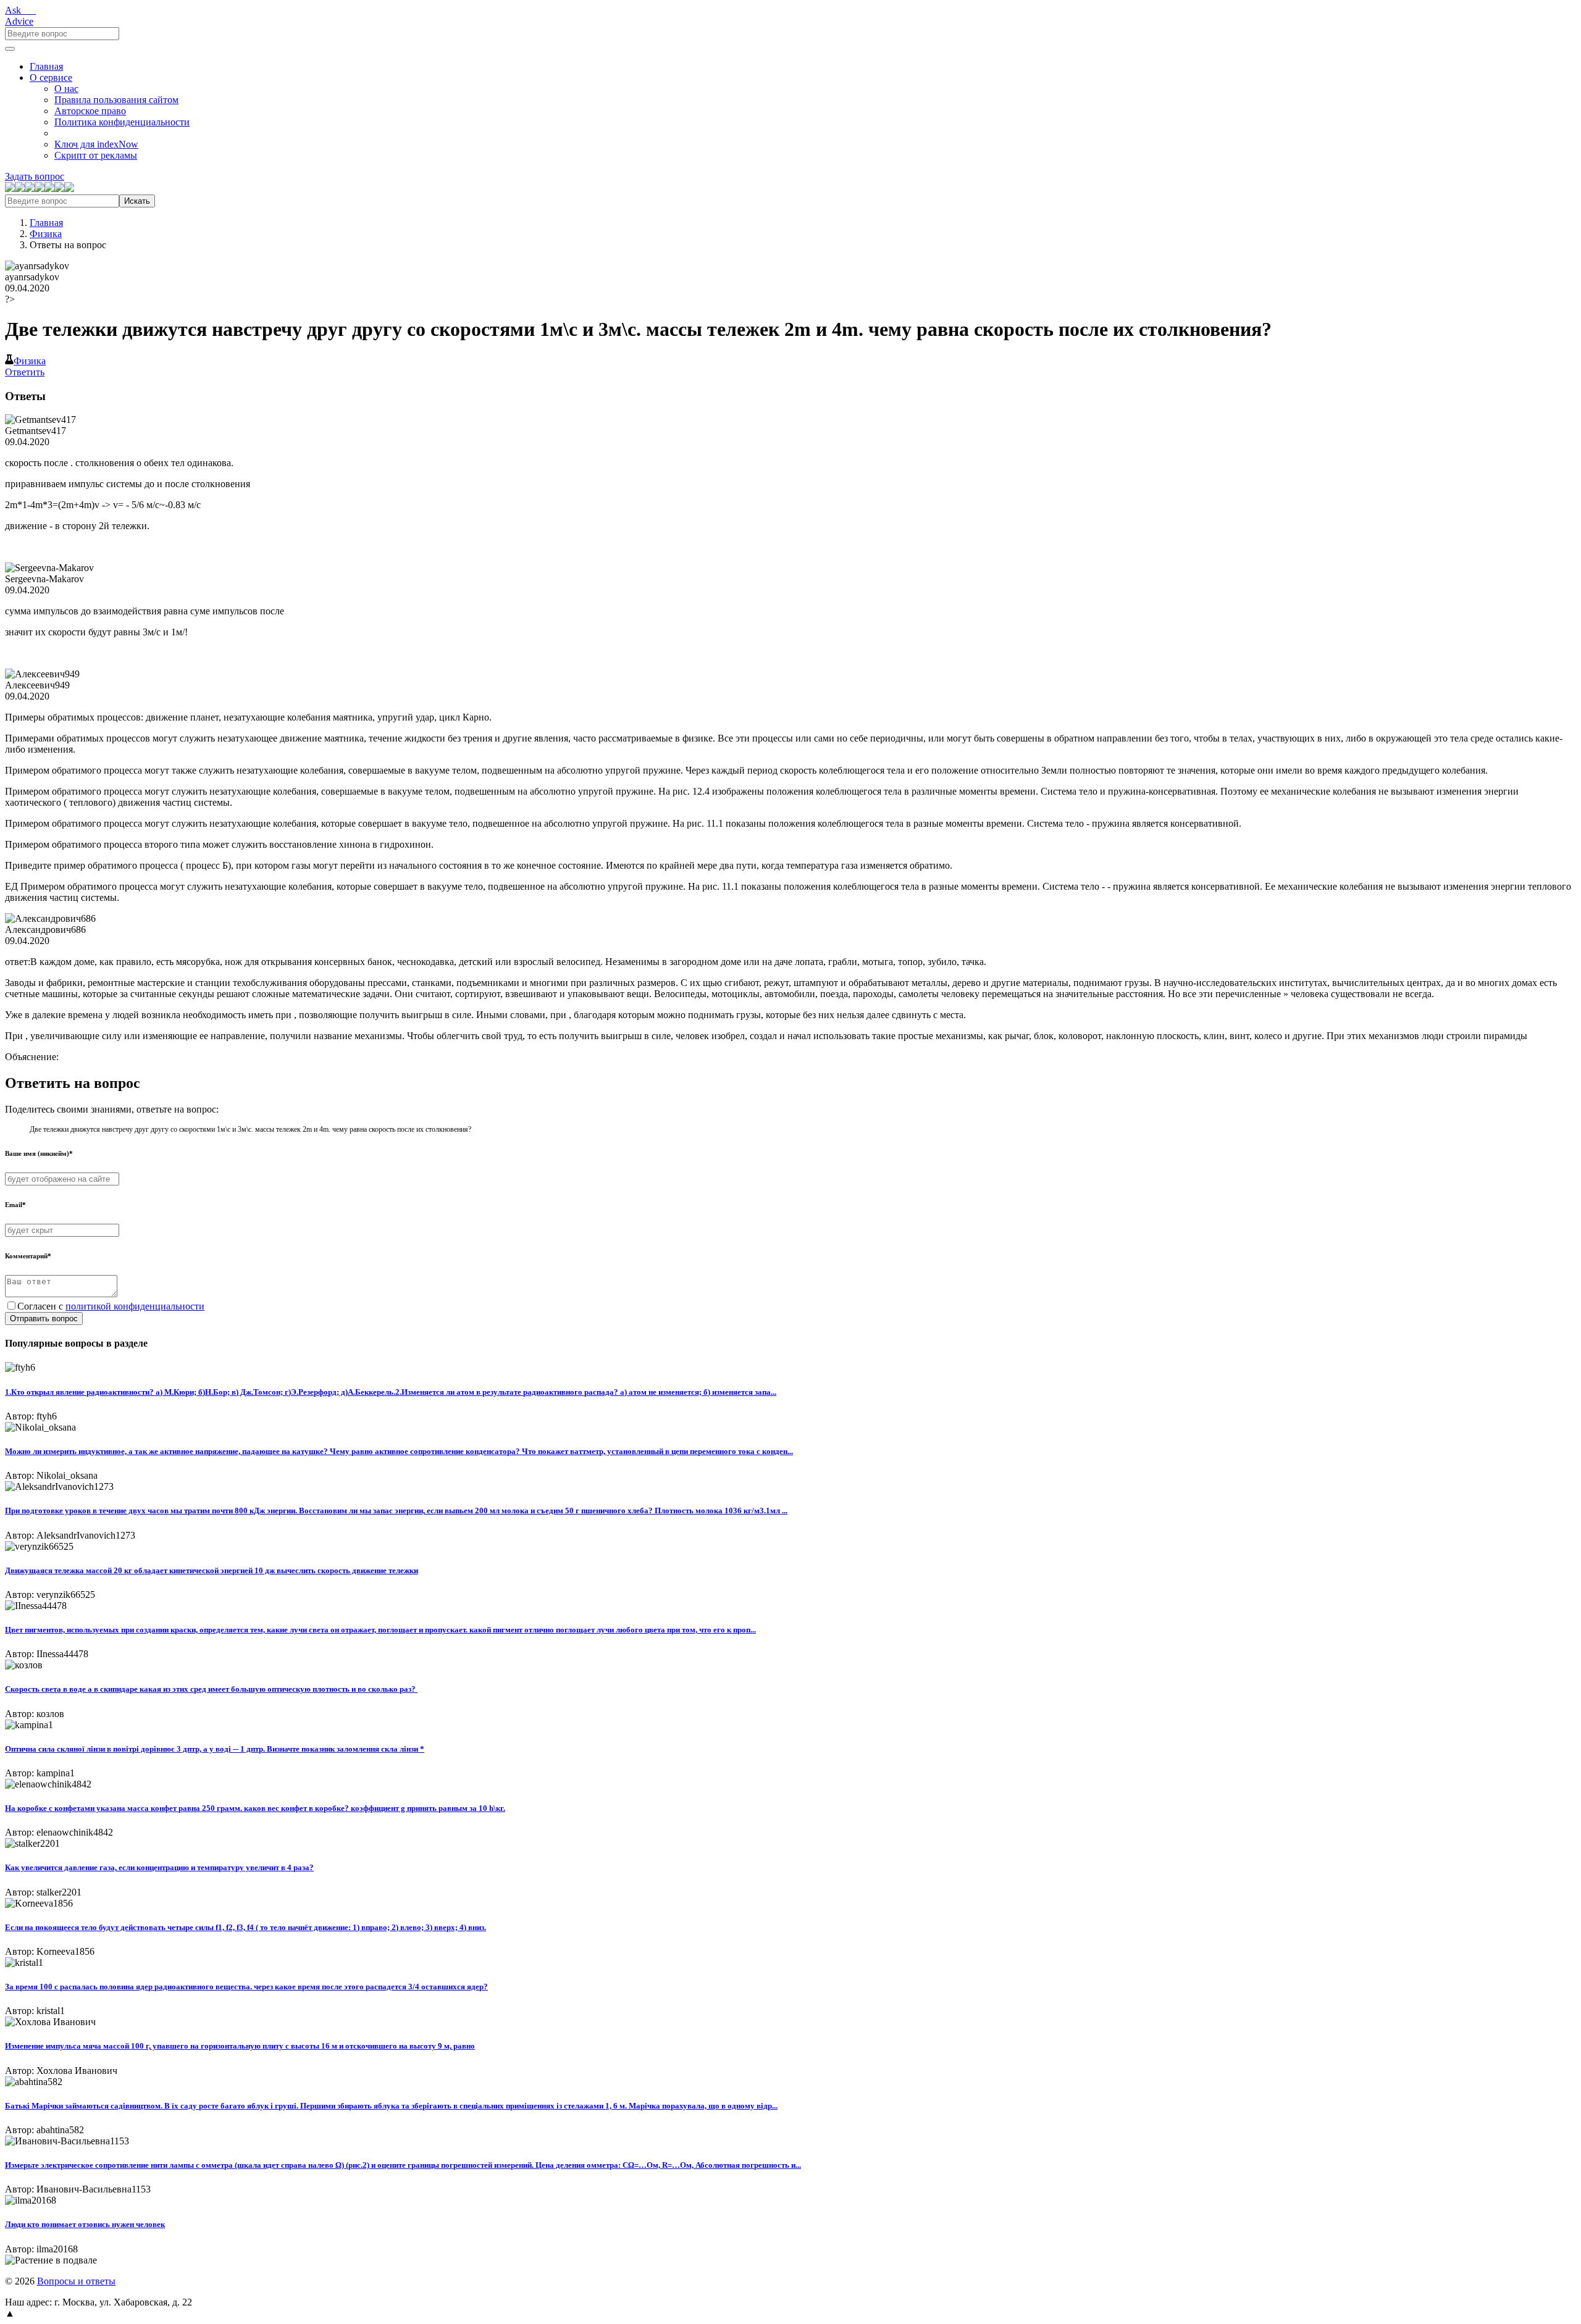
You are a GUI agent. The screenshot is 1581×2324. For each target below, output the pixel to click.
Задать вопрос (35, 176)
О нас (66, 89)
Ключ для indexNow (96, 144)
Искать (137, 201)
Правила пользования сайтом (116, 100)
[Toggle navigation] (10, 49)
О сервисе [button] (51, 77)
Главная (46, 66)
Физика (46, 234)
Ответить (25, 372)
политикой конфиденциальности (135, 1306)
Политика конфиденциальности (122, 122)
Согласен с (111, 1306)
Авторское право (90, 111)
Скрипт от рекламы (96, 155)
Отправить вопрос (44, 1319)
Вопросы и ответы (76, 2281)
